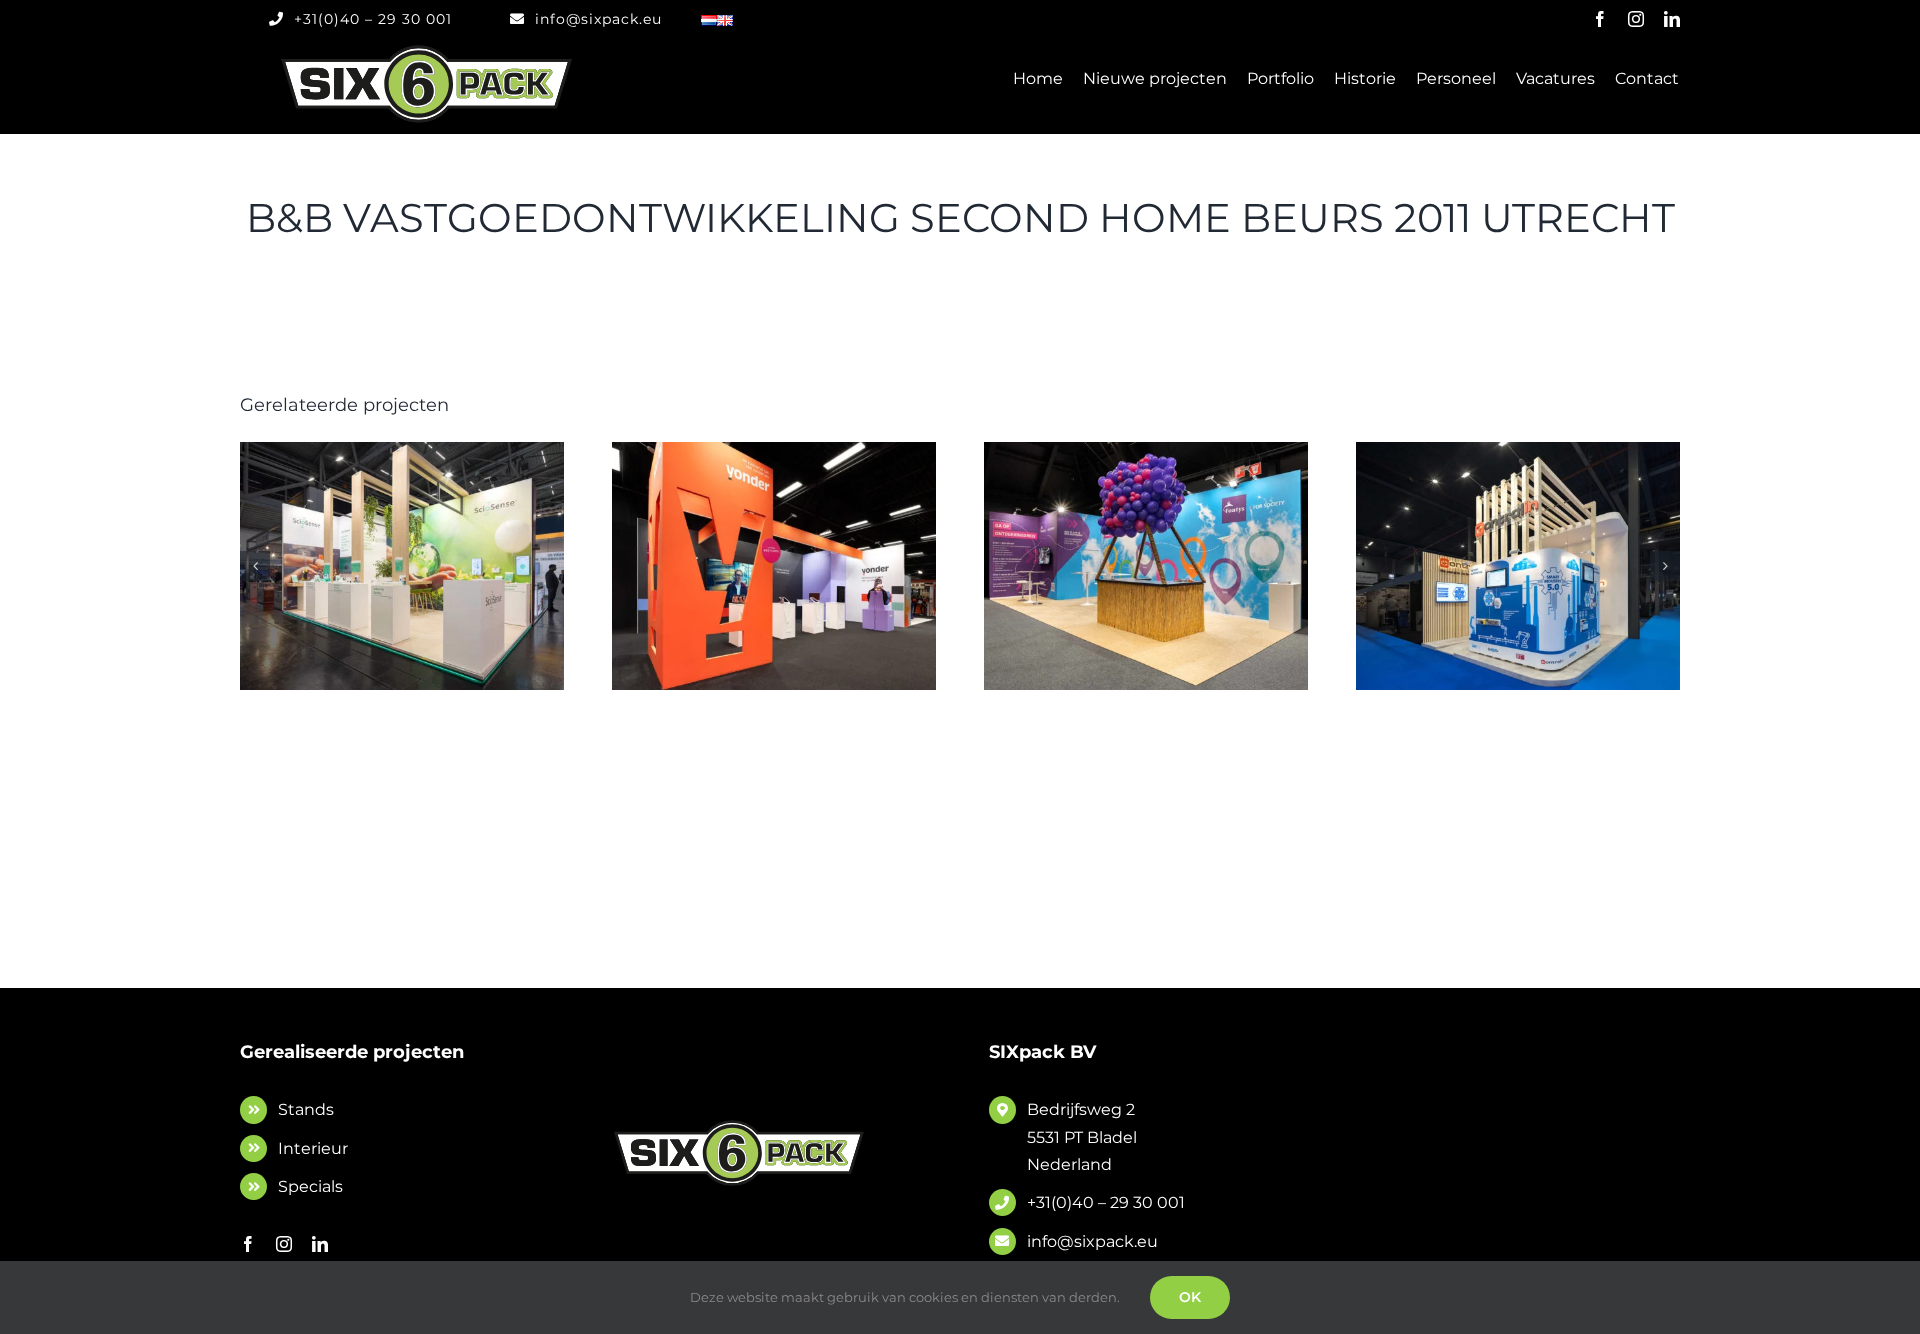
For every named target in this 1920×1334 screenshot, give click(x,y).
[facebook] (1600, 19)
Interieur (313, 1148)
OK (1190, 1297)
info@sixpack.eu (1092, 1241)
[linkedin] (1672, 19)
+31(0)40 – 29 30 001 (1106, 1202)
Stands (306, 1109)
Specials (310, 1186)
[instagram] (1636, 19)
